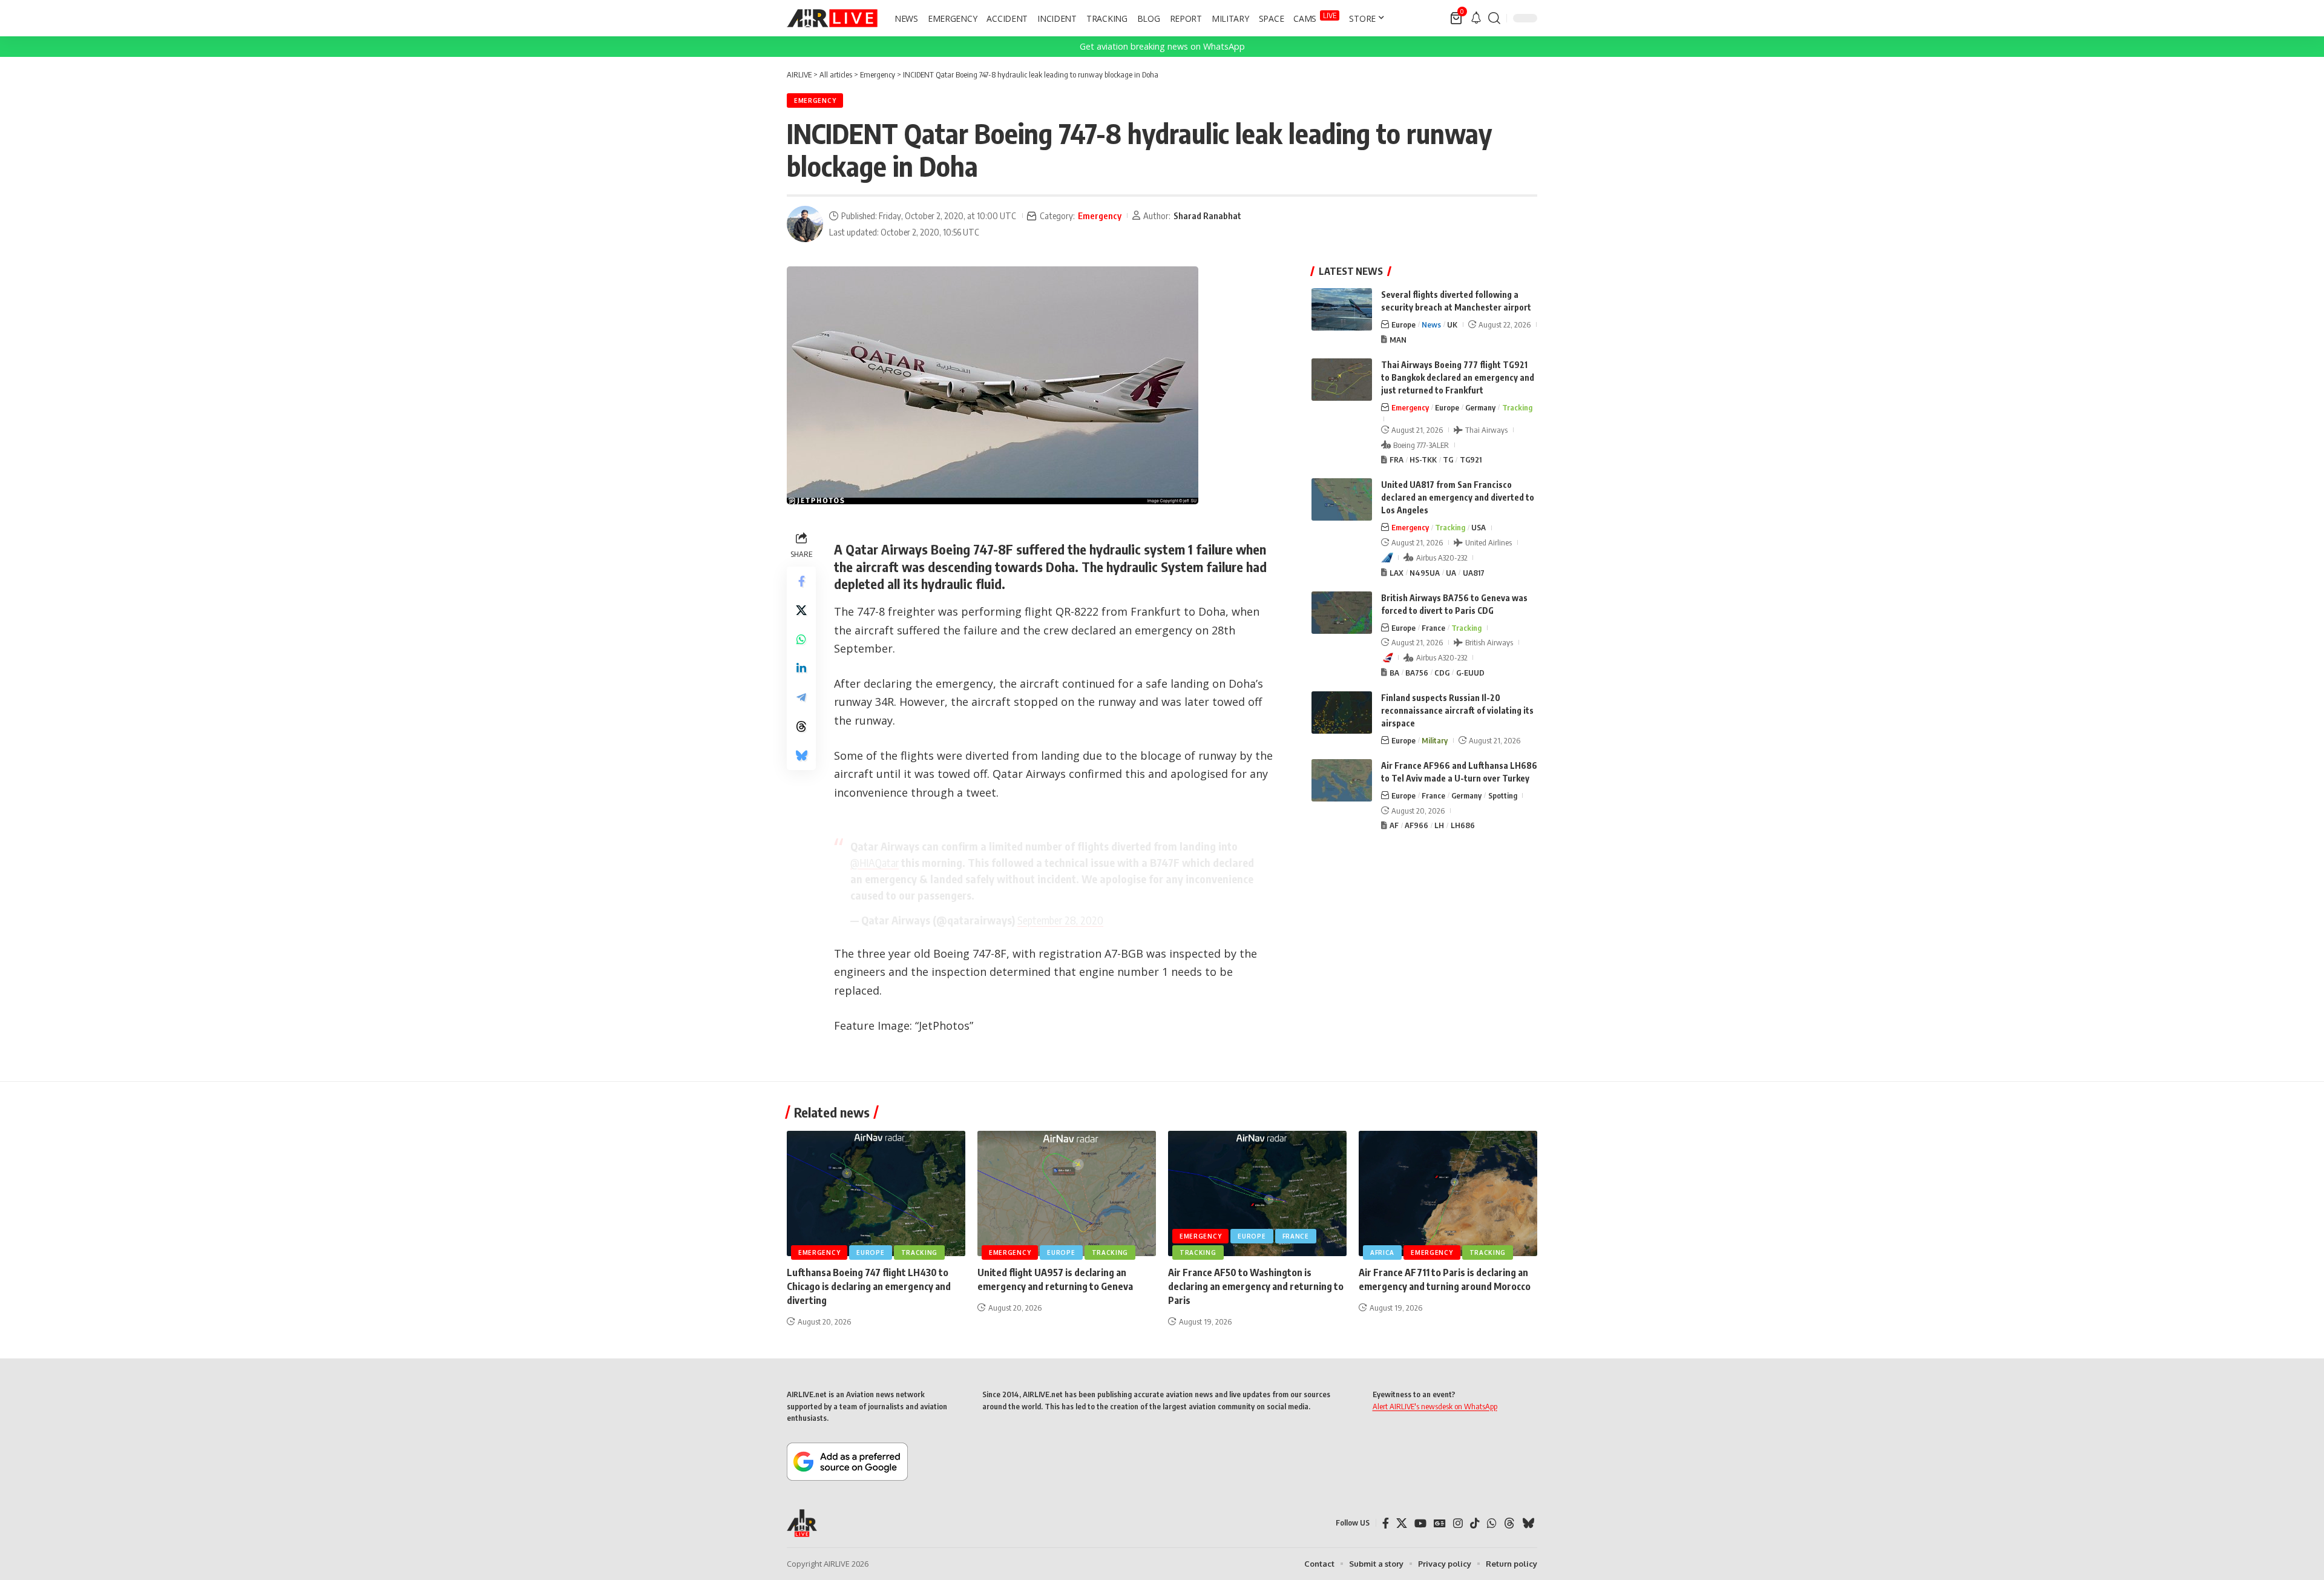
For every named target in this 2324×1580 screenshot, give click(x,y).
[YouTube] (1420, 1523)
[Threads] (1509, 1523)
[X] (1402, 1523)
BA (1394, 673)
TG (1448, 459)
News (1431, 324)
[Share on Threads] (801, 726)
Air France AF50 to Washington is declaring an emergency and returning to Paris (1256, 1286)
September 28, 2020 (1060, 920)
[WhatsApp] (1492, 1523)
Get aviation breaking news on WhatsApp (1162, 46)
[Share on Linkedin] (801, 668)
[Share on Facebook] (801, 581)
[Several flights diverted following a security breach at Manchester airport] (1342, 309)
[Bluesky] (1528, 1523)
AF (1394, 825)
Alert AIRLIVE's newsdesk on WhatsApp (1435, 1406)
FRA (1397, 459)
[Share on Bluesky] (801, 755)
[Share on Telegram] (801, 697)
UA (1451, 573)
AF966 (1416, 825)
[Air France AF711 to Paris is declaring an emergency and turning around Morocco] (1448, 1193)
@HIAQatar (875, 862)
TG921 (1471, 459)
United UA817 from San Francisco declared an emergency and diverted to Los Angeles (1458, 497)
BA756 (1417, 673)
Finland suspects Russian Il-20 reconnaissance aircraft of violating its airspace (1457, 710)
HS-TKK (1423, 459)
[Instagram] (1458, 1523)
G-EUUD (1470, 673)
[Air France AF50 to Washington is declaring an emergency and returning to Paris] (1257, 1193)
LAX (1397, 573)
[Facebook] (1386, 1523)
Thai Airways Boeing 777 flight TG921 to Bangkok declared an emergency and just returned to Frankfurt (1458, 377)
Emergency (815, 100)
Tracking (1517, 407)
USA (1479, 527)
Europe (1403, 324)
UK (1452, 324)
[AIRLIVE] (832, 18)
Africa (1382, 1252)
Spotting (1503, 795)
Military (1435, 740)
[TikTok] (1475, 1523)
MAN (1398, 340)
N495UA (1425, 573)
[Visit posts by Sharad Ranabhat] (805, 224)
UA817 (1474, 573)
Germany (1480, 407)
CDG (1442, 673)
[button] (1494, 18)
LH (1439, 825)
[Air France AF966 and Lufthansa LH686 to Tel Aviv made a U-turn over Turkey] (1342, 780)
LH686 (1463, 825)
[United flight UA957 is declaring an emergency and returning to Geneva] (1067, 1193)
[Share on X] (801, 610)
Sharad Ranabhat (1207, 216)
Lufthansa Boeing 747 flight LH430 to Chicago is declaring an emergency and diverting (869, 1286)
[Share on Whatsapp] (801, 639)
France (1433, 628)
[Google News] (1440, 1523)
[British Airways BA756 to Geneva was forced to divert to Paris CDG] (1342, 613)
